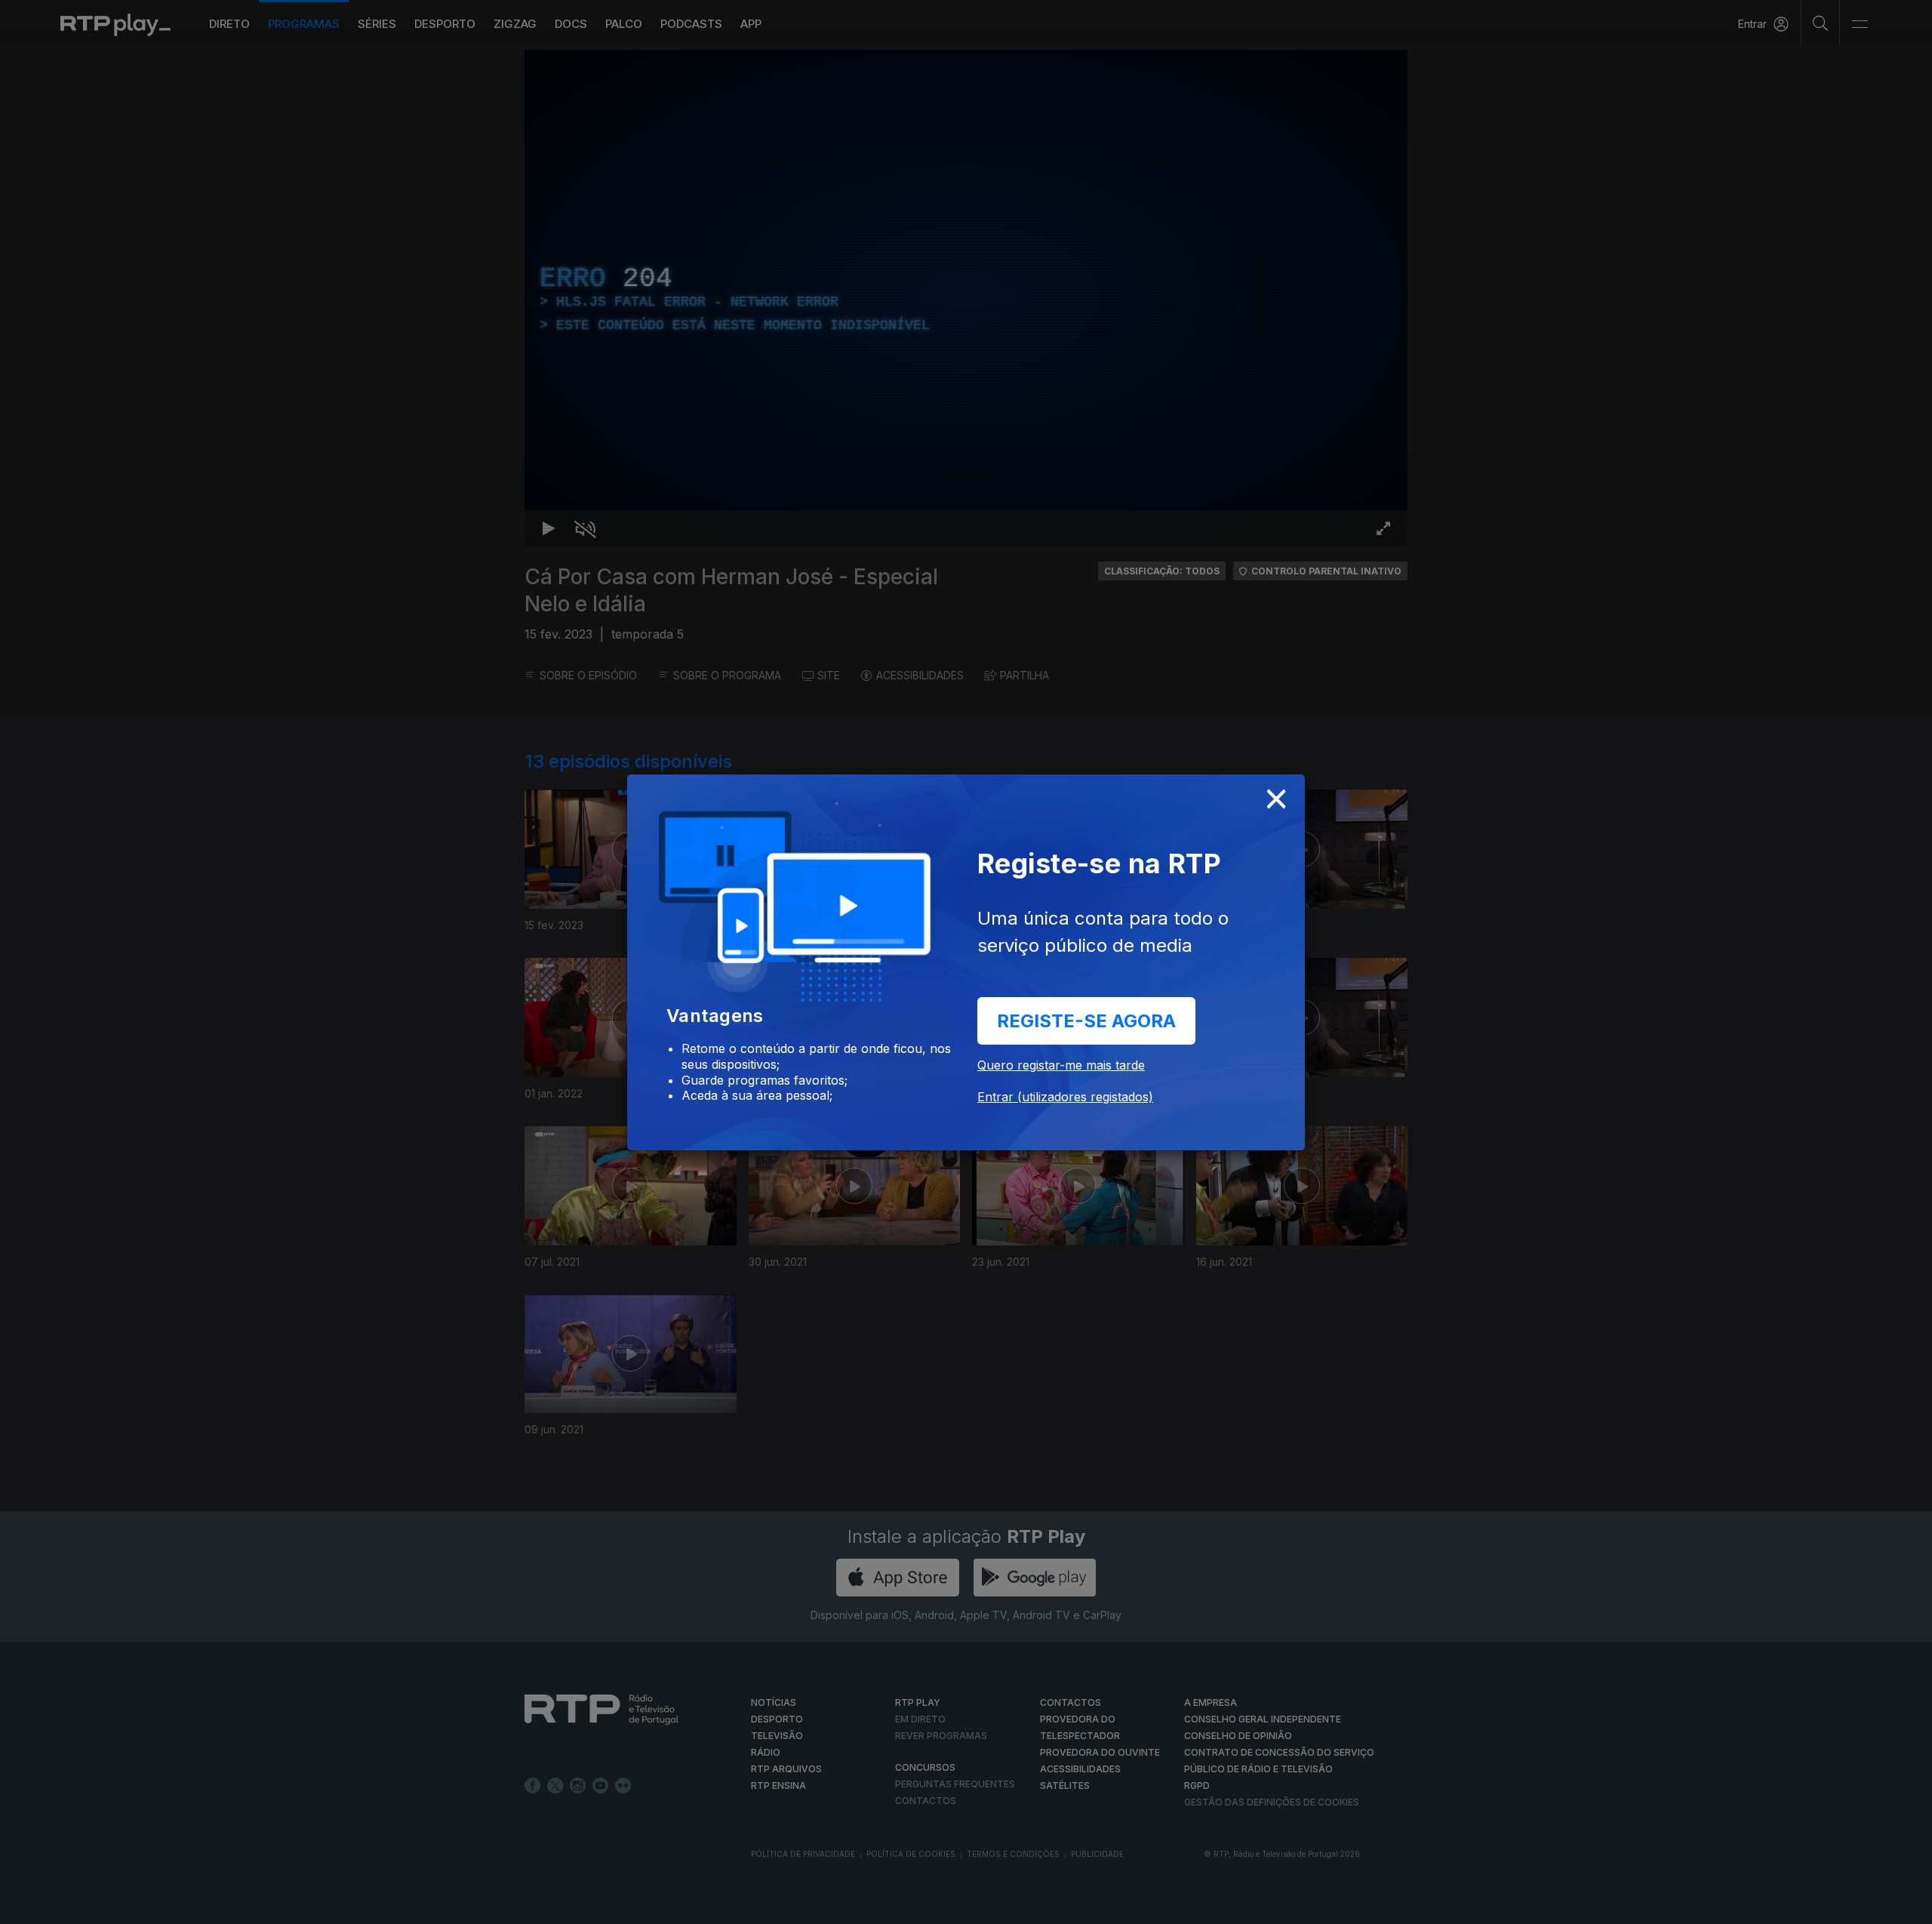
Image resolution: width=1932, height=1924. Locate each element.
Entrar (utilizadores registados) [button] (1065, 1097)
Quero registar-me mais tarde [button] (1061, 1065)
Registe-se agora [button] (1086, 1021)
